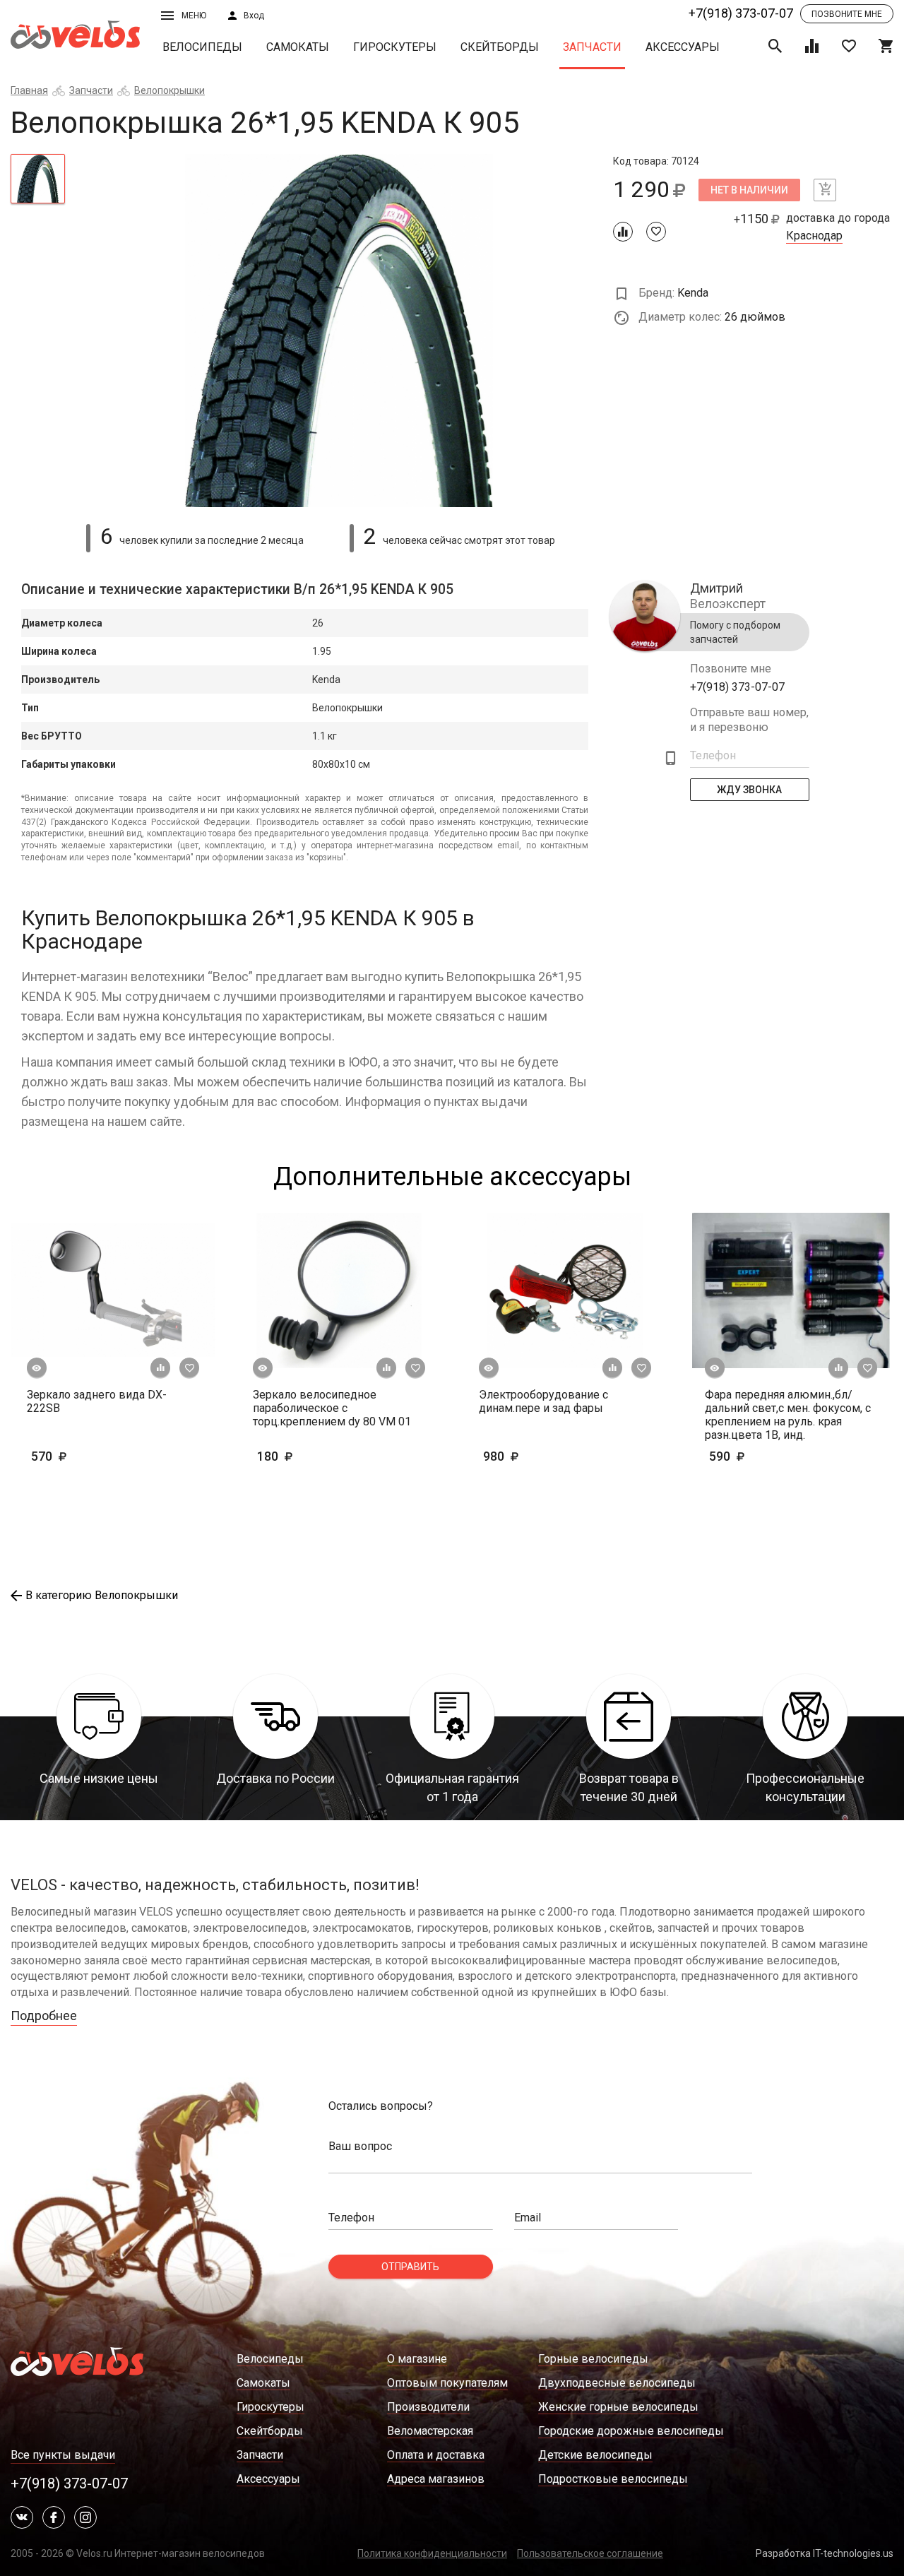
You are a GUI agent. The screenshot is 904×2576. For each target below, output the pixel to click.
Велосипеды (202, 47)
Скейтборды (500, 47)
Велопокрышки (169, 90)
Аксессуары (683, 47)
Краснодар (814, 236)
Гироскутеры (395, 47)
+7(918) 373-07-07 (741, 13)
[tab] (38, 179)
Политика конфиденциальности (432, 2553)
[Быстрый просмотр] (37, 1368)
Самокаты (298, 47)
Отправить (410, 2267)
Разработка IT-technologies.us (825, 2553)
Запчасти (592, 47)
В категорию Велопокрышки (102, 1595)
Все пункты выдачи (63, 2455)
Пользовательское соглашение (590, 2553)
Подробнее (44, 2016)
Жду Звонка (750, 790)
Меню (194, 16)
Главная (29, 90)
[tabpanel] (339, 331)
